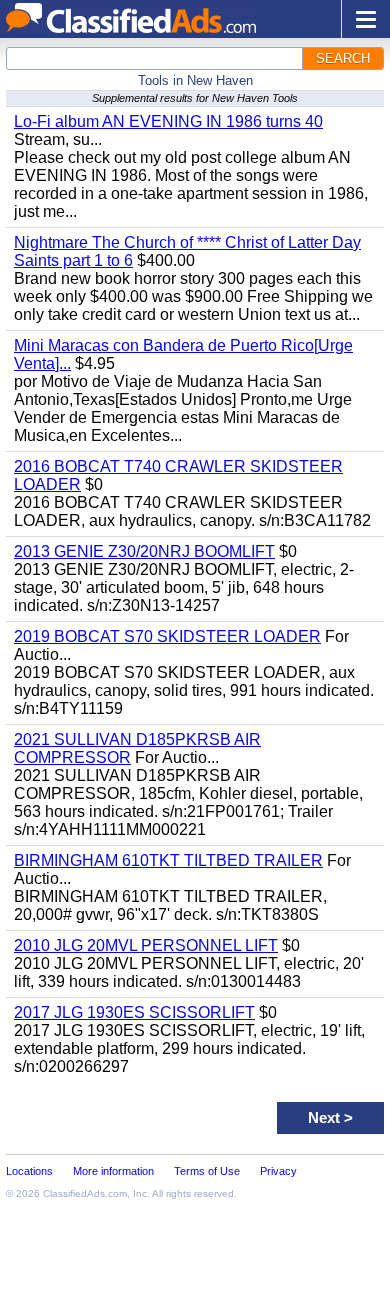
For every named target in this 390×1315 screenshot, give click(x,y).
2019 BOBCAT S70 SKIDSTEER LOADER (167, 636)
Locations (29, 1171)
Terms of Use (207, 1171)
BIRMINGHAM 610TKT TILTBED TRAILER (168, 860)
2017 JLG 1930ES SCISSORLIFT (134, 1012)
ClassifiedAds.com (85, 1193)
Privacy (278, 1171)
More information (113, 1171)
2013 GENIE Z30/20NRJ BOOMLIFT (144, 551)
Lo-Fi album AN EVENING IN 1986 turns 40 (168, 121)
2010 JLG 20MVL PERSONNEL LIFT (146, 945)
